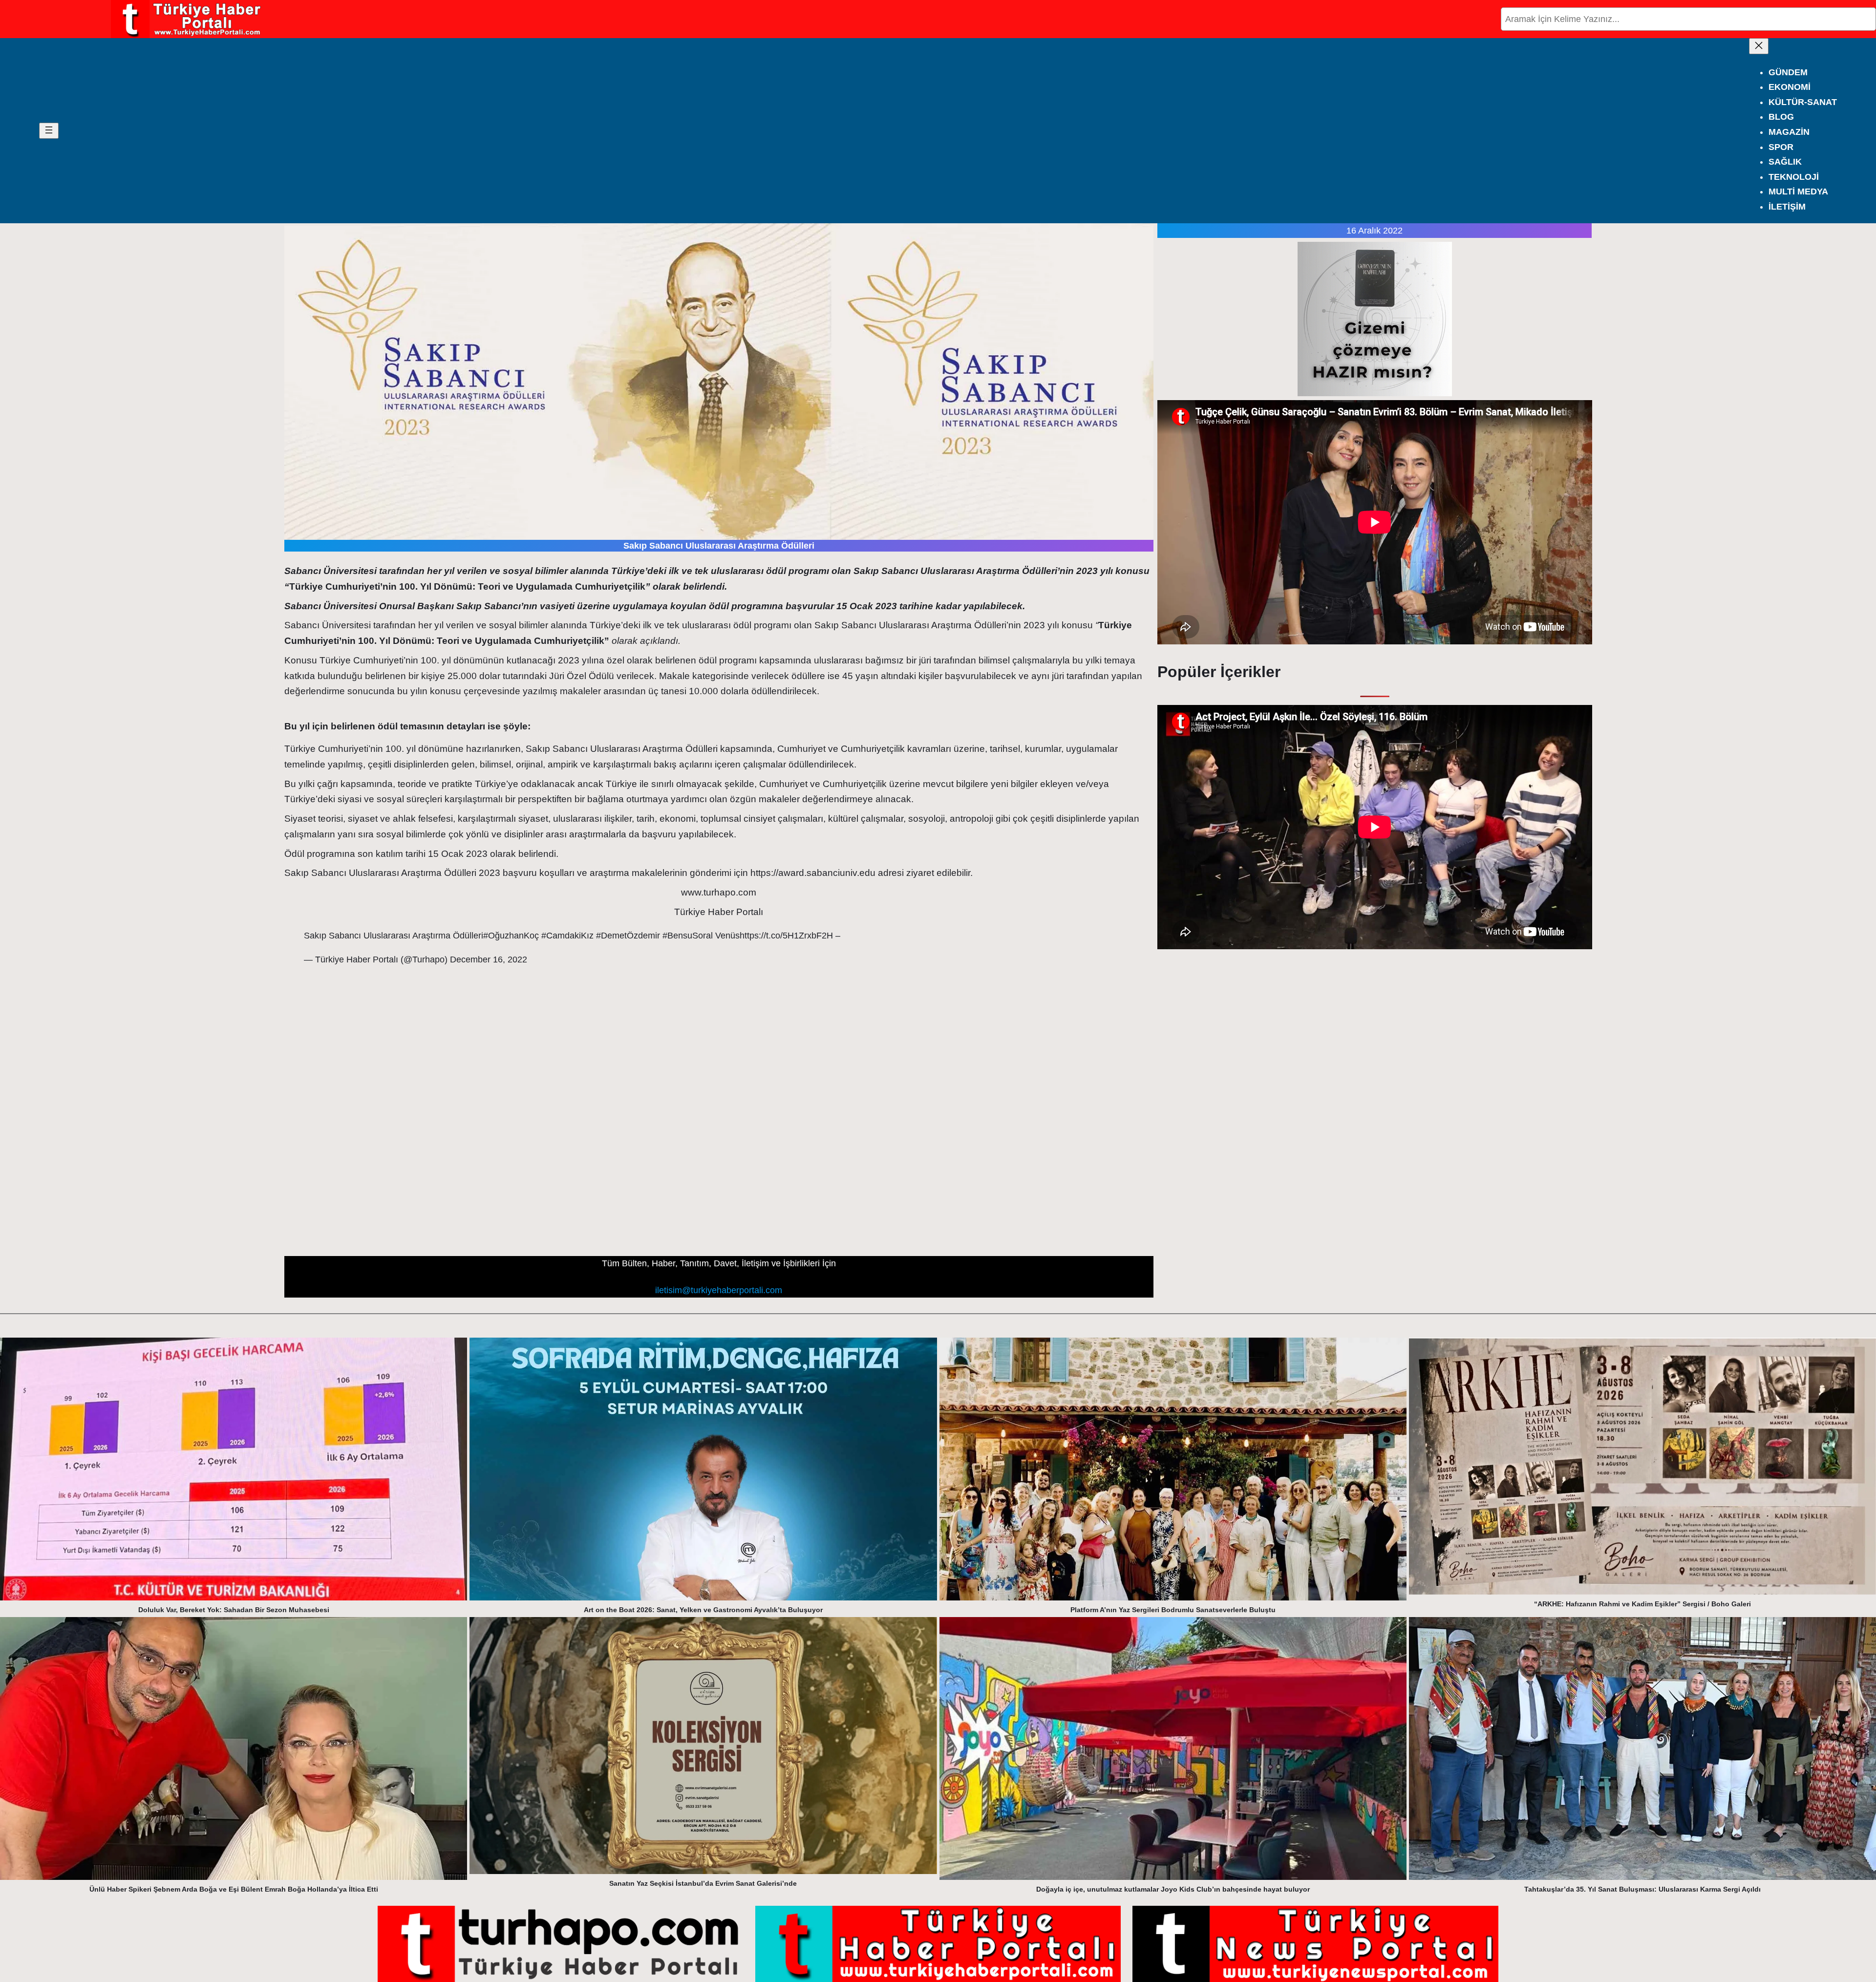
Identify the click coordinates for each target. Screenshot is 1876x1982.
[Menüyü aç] (49, 131)
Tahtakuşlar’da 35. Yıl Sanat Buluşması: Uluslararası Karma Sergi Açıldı (1642, 1889)
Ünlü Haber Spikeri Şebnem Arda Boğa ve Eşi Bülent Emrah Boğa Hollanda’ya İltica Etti (234, 1889)
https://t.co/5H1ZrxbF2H (786, 936)
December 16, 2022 (489, 959)
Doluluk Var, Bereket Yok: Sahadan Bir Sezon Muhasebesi (234, 1610)
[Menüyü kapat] (1759, 46)
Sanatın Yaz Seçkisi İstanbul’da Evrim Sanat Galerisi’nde (703, 1883)
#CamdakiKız (567, 936)
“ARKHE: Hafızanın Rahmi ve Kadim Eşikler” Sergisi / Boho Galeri (1642, 1604)
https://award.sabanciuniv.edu (813, 873)
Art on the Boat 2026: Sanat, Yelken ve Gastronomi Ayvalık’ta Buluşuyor (703, 1610)
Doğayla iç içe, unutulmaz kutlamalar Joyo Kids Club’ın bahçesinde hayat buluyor (1173, 1889)
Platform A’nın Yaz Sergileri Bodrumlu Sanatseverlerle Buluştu (1173, 1610)
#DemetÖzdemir (628, 936)
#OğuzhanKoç (511, 936)
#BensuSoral (688, 936)
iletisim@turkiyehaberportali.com (719, 1290)
